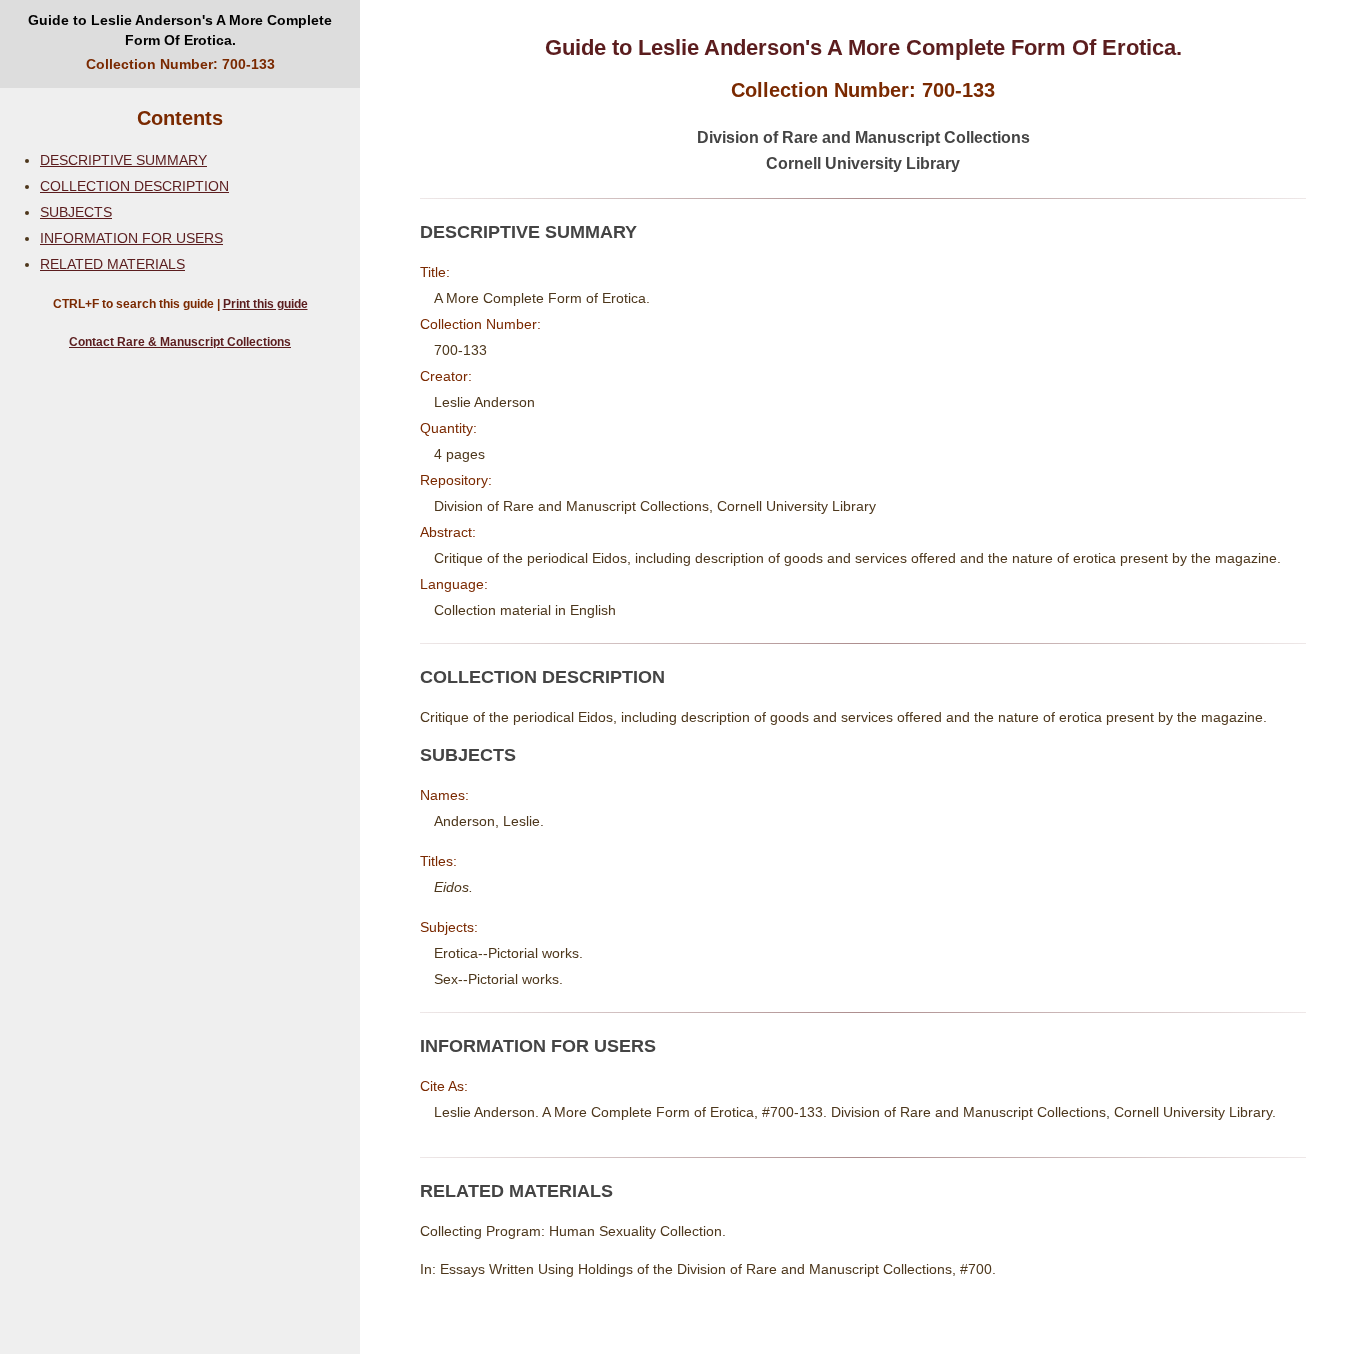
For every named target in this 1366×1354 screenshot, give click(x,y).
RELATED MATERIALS (112, 264)
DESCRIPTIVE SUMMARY (123, 160)
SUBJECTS (76, 212)
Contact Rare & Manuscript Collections (180, 342)
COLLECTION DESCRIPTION (134, 186)
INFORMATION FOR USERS (131, 238)
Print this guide (265, 304)
